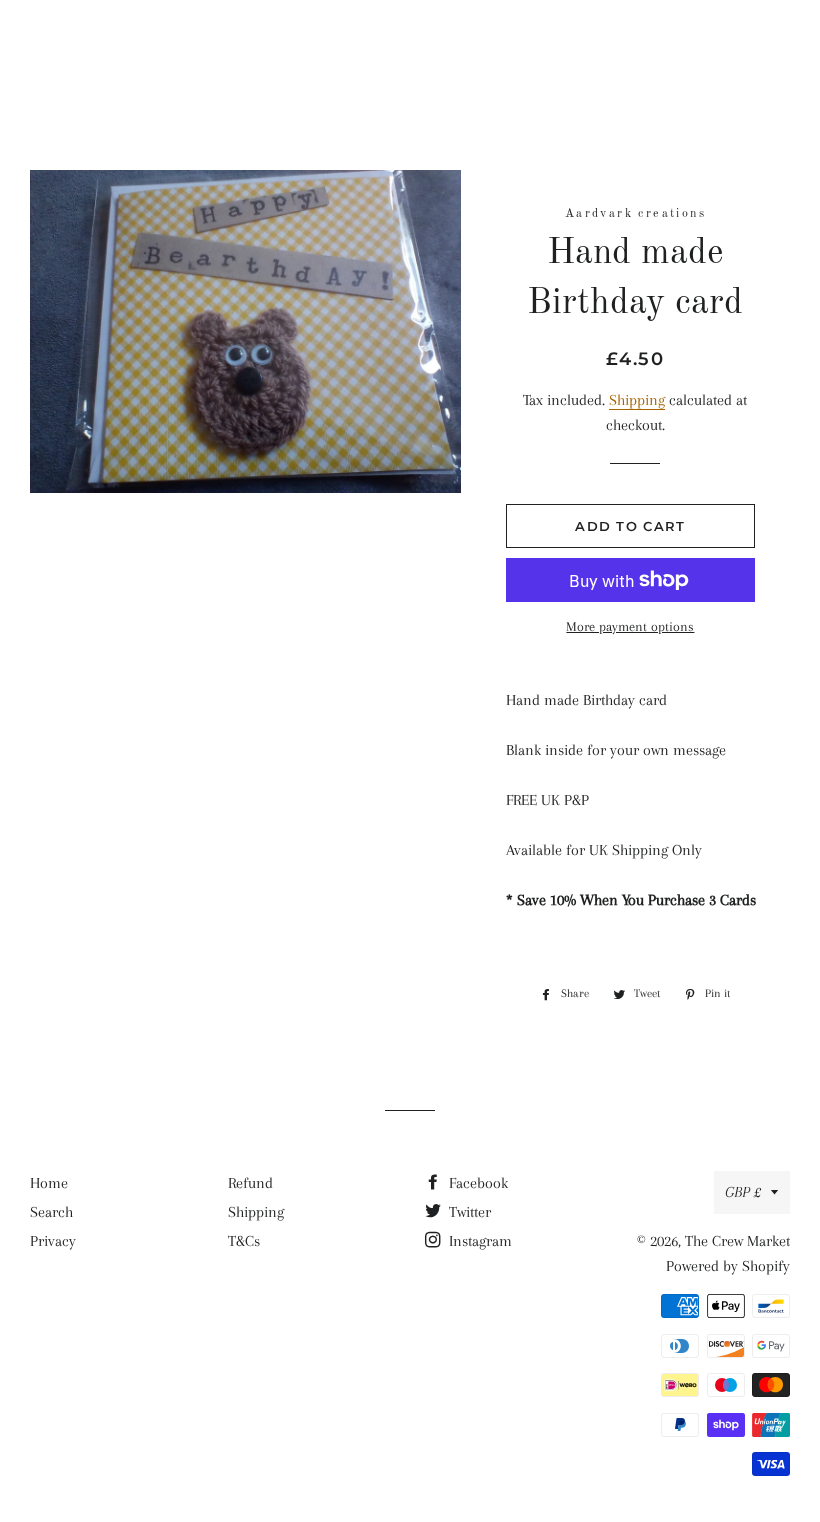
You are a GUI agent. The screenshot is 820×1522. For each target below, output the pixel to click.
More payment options (630, 626)
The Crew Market (410, 45)
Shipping (637, 400)
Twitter (468, 1212)
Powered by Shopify (728, 1266)
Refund (250, 1183)
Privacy (53, 1241)
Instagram (478, 1241)
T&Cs (244, 1241)
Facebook (476, 1183)
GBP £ (743, 1192)
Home (49, 1183)
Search (51, 1212)
